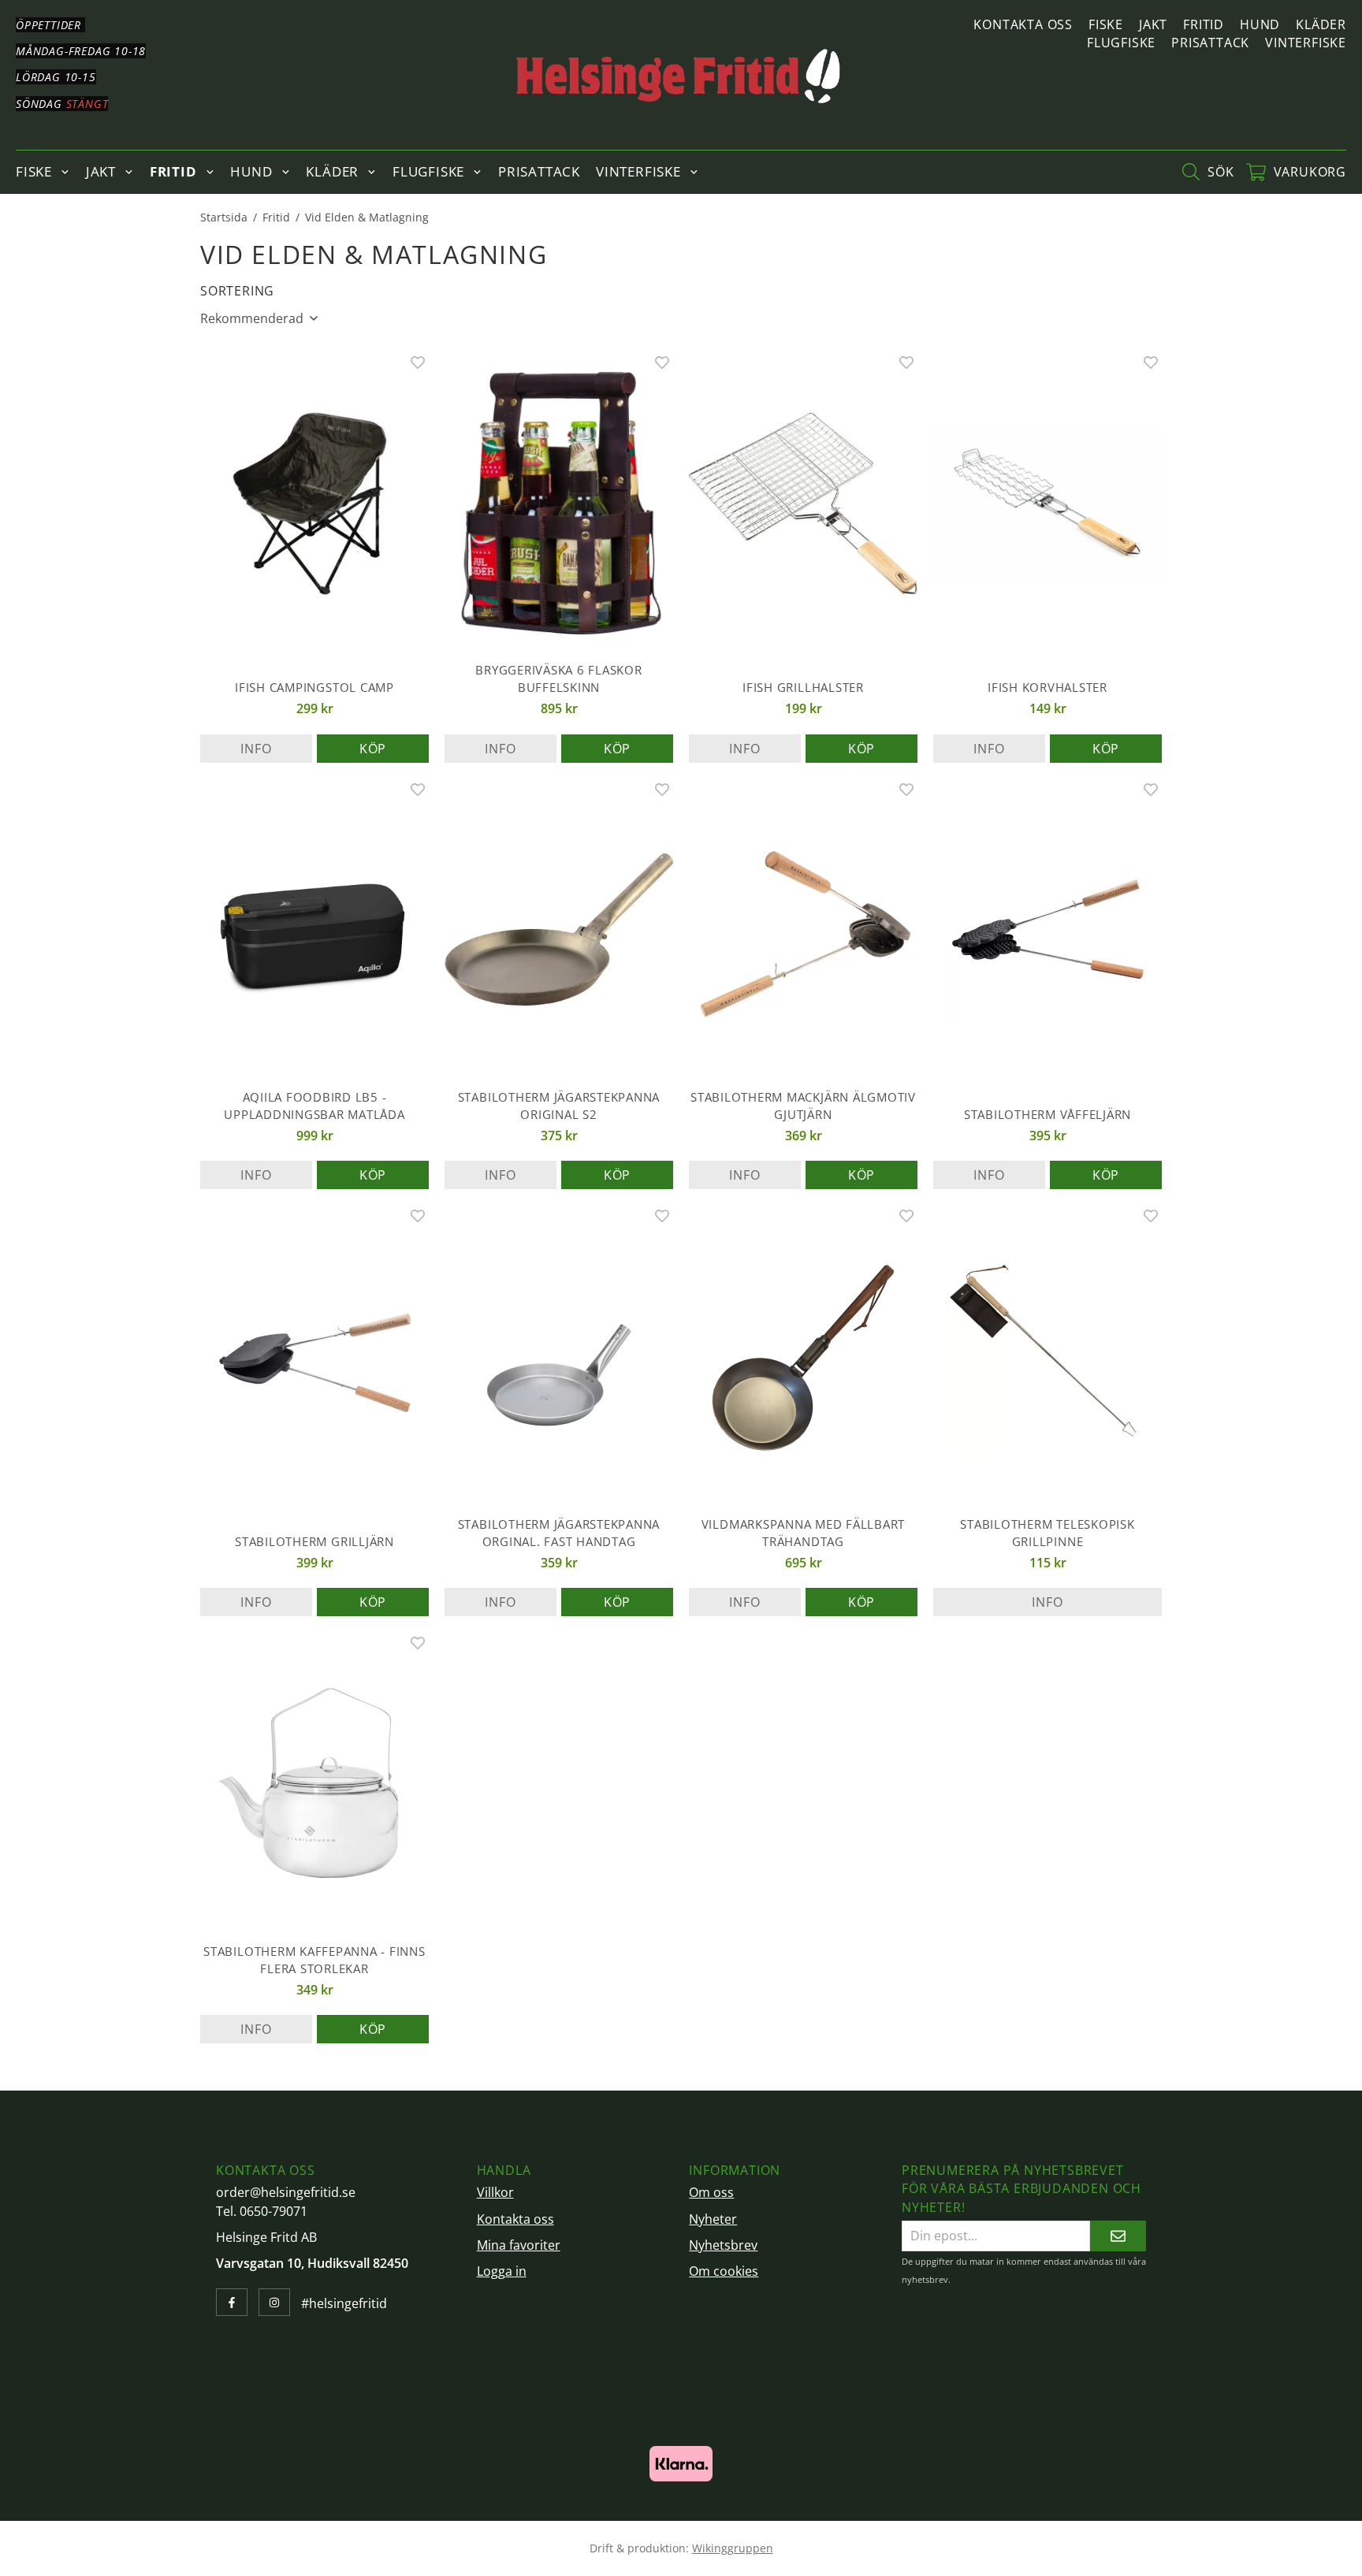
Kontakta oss (1023, 24)
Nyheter (713, 2219)
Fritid (1204, 24)
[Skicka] (1118, 2236)
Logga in (502, 2271)
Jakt (1153, 24)
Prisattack (1210, 43)
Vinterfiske (1306, 43)
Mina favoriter (519, 2245)
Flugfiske (1121, 43)
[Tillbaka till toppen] (1140, 2554)
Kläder (1321, 24)
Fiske (1106, 24)
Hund (1260, 24)
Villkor (495, 2192)
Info (256, 749)
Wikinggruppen (733, 2548)
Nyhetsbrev (723, 2245)
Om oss (711, 2192)
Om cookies (724, 2271)
